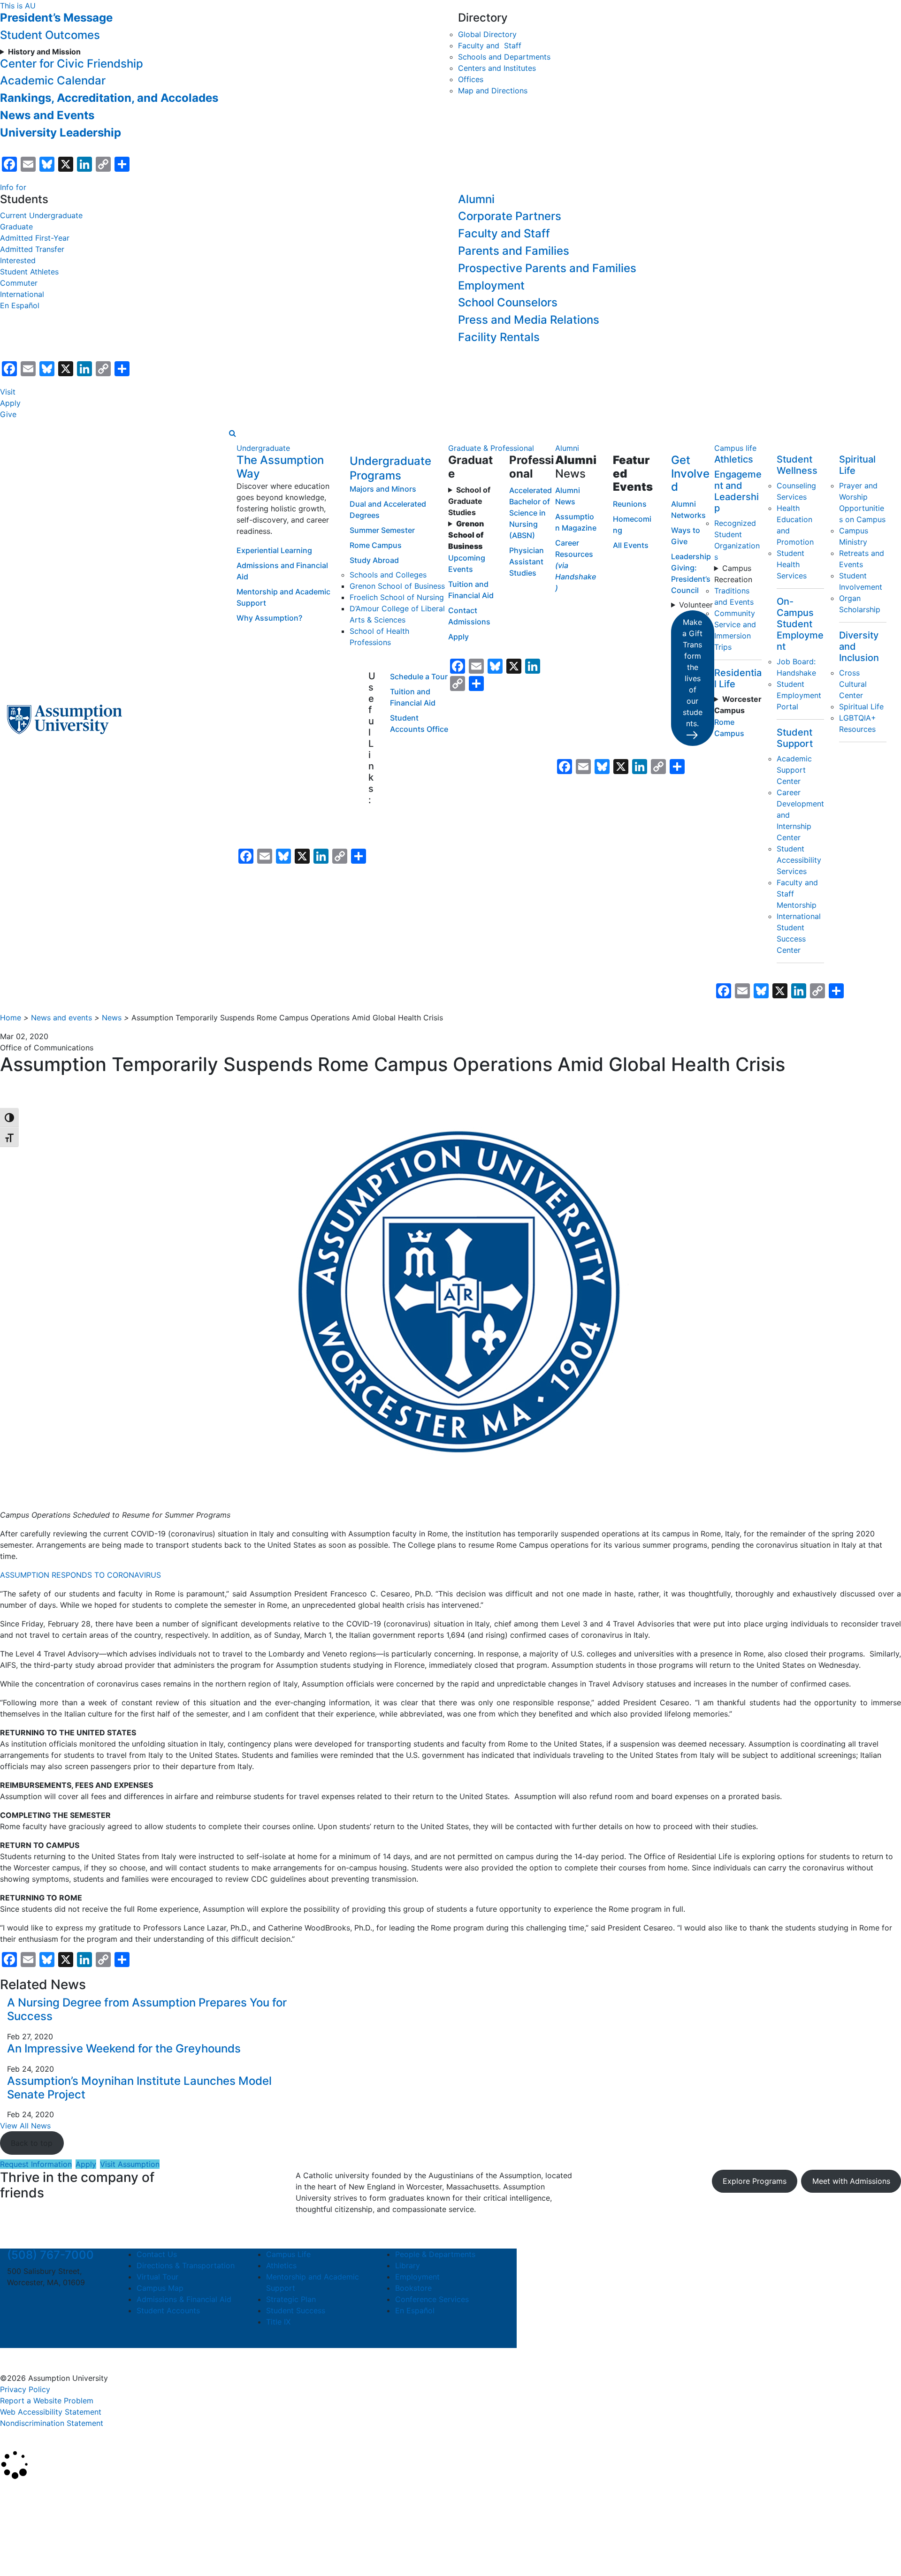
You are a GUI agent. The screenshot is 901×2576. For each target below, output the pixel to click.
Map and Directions (493, 91)
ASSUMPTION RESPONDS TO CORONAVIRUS (82, 1575)
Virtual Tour (157, 2277)
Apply (10, 403)
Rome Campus (376, 545)
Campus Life (288, 2254)
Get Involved (690, 474)
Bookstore (413, 2288)
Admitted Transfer (32, 249)
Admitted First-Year (35, 238)
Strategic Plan (291, 2299)
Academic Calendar (53, 80)
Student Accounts (168, 2310)
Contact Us (157, 2254)
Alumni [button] (567, 448)
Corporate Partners (510, 216)
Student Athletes (29, 272)
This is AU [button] (18, 6)
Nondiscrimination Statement (52, 2423)
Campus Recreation (733, 574)
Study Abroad (374, 560)
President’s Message (56, 18)
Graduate (16, 227)
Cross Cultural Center (853, 684)
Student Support (795, 738)
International (22, 294)
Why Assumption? (269, 618)
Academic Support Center (794, 770)
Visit (8, 392)
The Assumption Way (280, 467)
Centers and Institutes (497, 68)
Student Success (296, 2310)
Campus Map (160, 2288)
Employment (491, 285)
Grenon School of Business (397, 586)
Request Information (36, 2164)
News (112, 1018)
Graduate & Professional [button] (491, 448)
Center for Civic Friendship (72, 64)
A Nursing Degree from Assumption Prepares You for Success (147, 2009)
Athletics (734, 459)
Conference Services (432, 2299)
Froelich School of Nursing (397, 597)
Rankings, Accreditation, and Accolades (109, 98)
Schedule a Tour (419, 676)
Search (20, 2545)
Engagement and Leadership (738, 491)
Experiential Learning (274, 550)
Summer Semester (382, 530)
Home (11, 1018)
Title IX (278, 2322)
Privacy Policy (25, 2389)
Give (8, 414)
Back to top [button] (32, 2143)
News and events (61, 1018)
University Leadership (61, 133)
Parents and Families (514, 251)
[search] (233, 433)
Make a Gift (692, 673)
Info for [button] (13, 187)
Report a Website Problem (47, 2401)
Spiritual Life (861, 707)
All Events (631, 545)
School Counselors (508, 302)
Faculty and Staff (490, 46)
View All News (25, 2126)
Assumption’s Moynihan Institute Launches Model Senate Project (139, 2088)
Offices (471, 79)
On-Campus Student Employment (800, 624)
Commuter (19, 283)
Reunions (630, 504)
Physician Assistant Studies (527, 562)
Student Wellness (797, 465)
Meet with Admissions (851, 2181)
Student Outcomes (50, 35)
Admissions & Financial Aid (184, 2299)
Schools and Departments (504, 57)
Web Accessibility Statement (51, 2412)
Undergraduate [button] (263, 448)
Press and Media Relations (529, 320)
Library (408, 2265)
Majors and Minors (383, 489)
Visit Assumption (130, 2164)
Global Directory (487, 34)
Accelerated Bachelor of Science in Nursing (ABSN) (531, 513)
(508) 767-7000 (50, 2255)
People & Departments (435, 2254)
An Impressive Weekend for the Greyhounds (124, 2048)
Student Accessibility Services (799, 860)
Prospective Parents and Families (547, 268)
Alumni (476, 199)
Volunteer (696, 605)
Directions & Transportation (186, 2265)
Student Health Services (792, 564)
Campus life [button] (735, 448)
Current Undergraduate (41, 215)
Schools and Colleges (388, 575)
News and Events (47, 115)
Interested (18, 260)
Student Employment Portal (799, 695)
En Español (20, 305)
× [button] (11, 2493)
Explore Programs (755, 2181)
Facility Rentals (499, 337)
